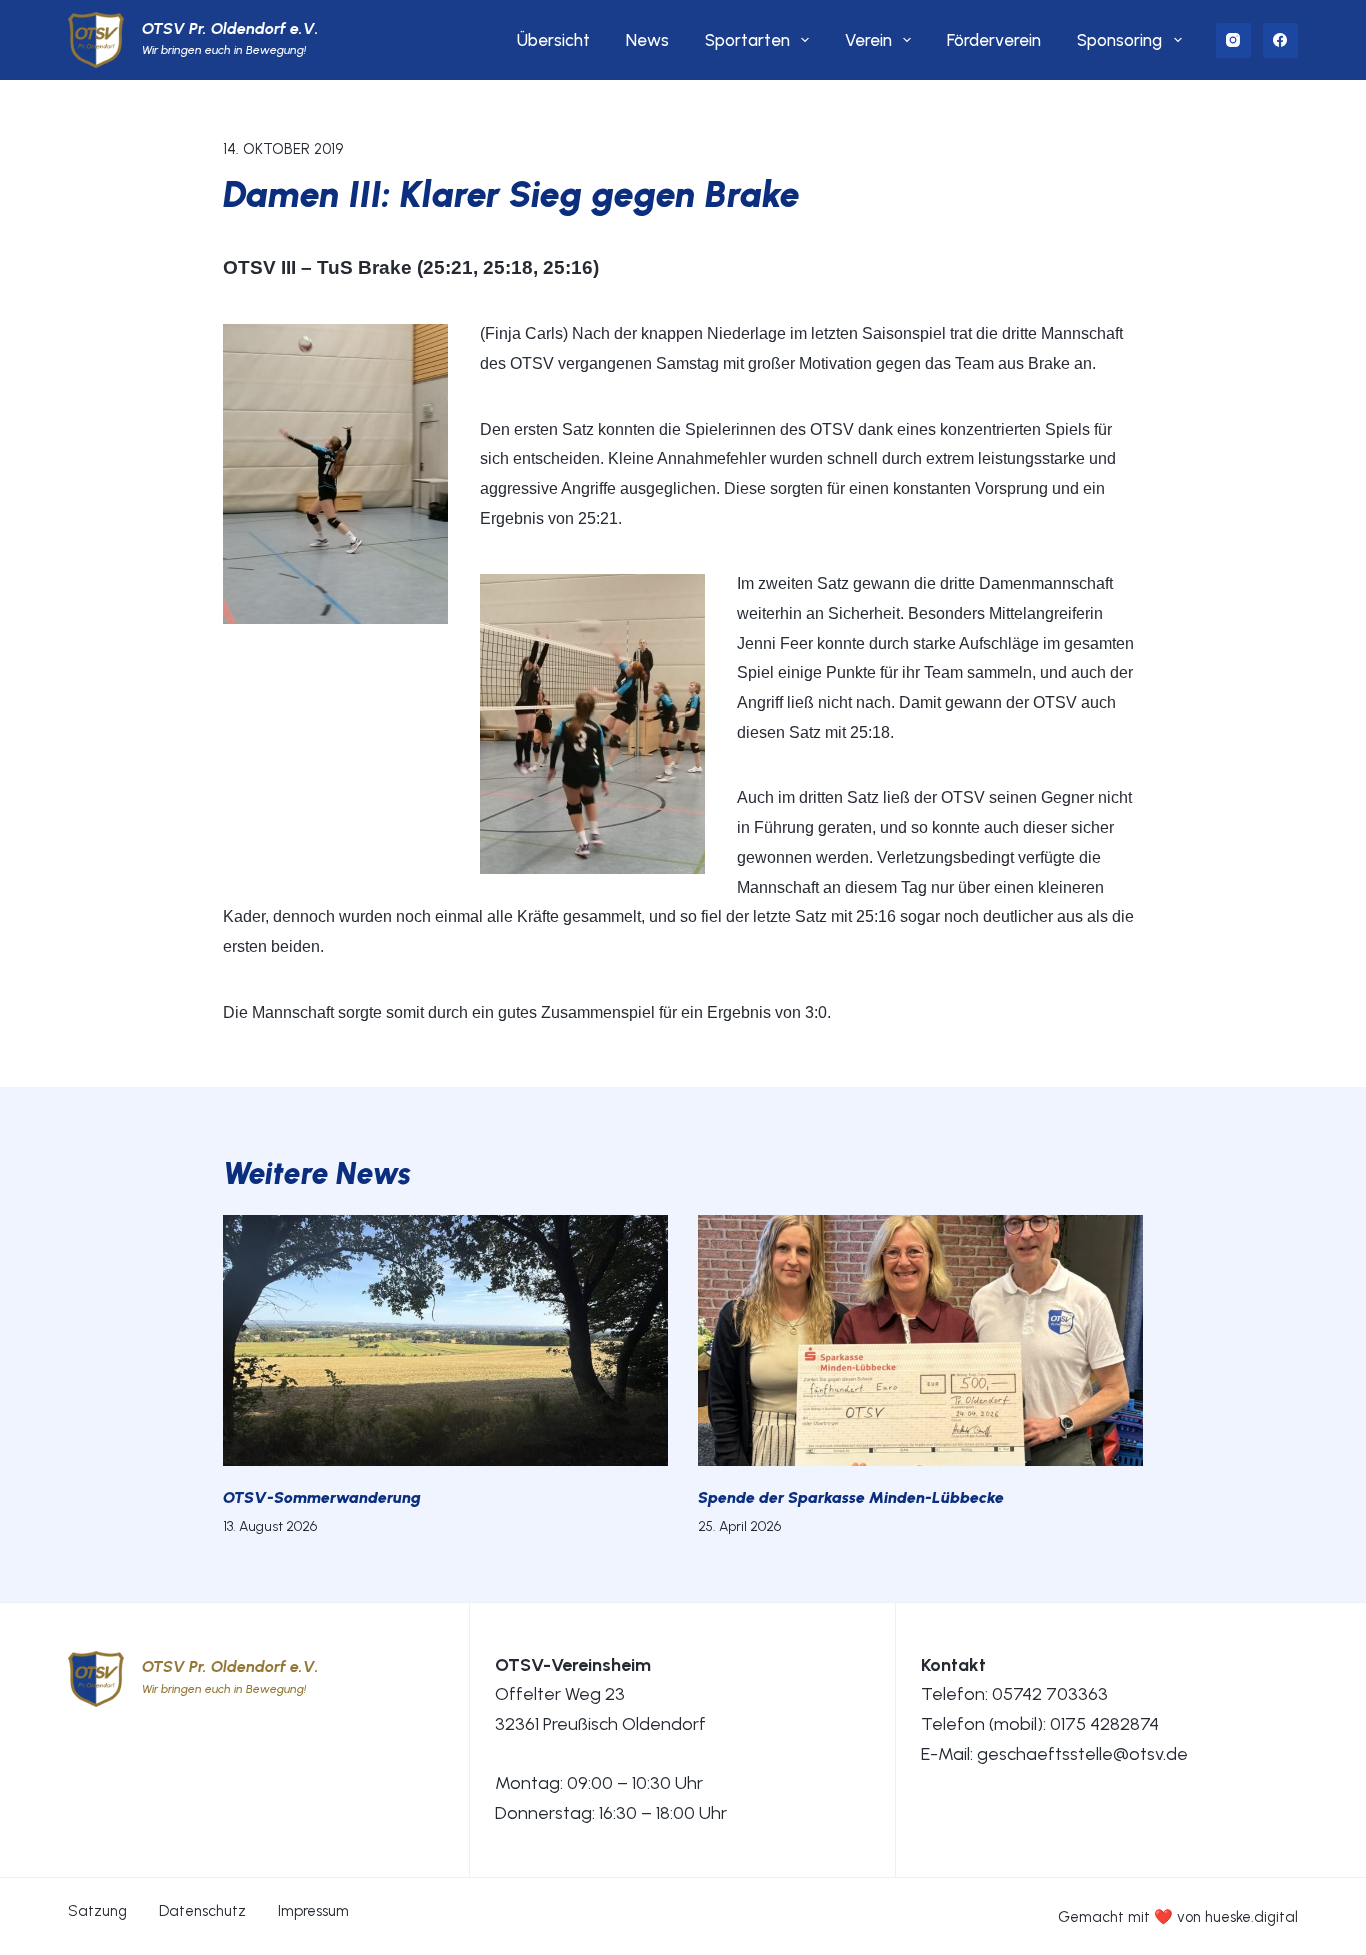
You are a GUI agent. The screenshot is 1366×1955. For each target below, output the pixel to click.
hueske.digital (1251, 1917)
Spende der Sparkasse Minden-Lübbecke (851, 1497)
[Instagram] (1233, 40)
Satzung (97, 1911)
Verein (868, 40)
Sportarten (747, 40)
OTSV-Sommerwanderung (322, 1497)
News (647, 40)
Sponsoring (1119, 40)
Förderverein (994, 40)
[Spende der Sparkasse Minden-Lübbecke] (920, 1340)
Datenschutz (202, 1911)
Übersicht (553, 40)
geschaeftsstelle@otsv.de (1082, 1754)
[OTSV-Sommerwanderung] (445, 1340)
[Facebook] (1280, 40)
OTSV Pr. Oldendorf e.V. (230, 28)
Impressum (313, 1911)
